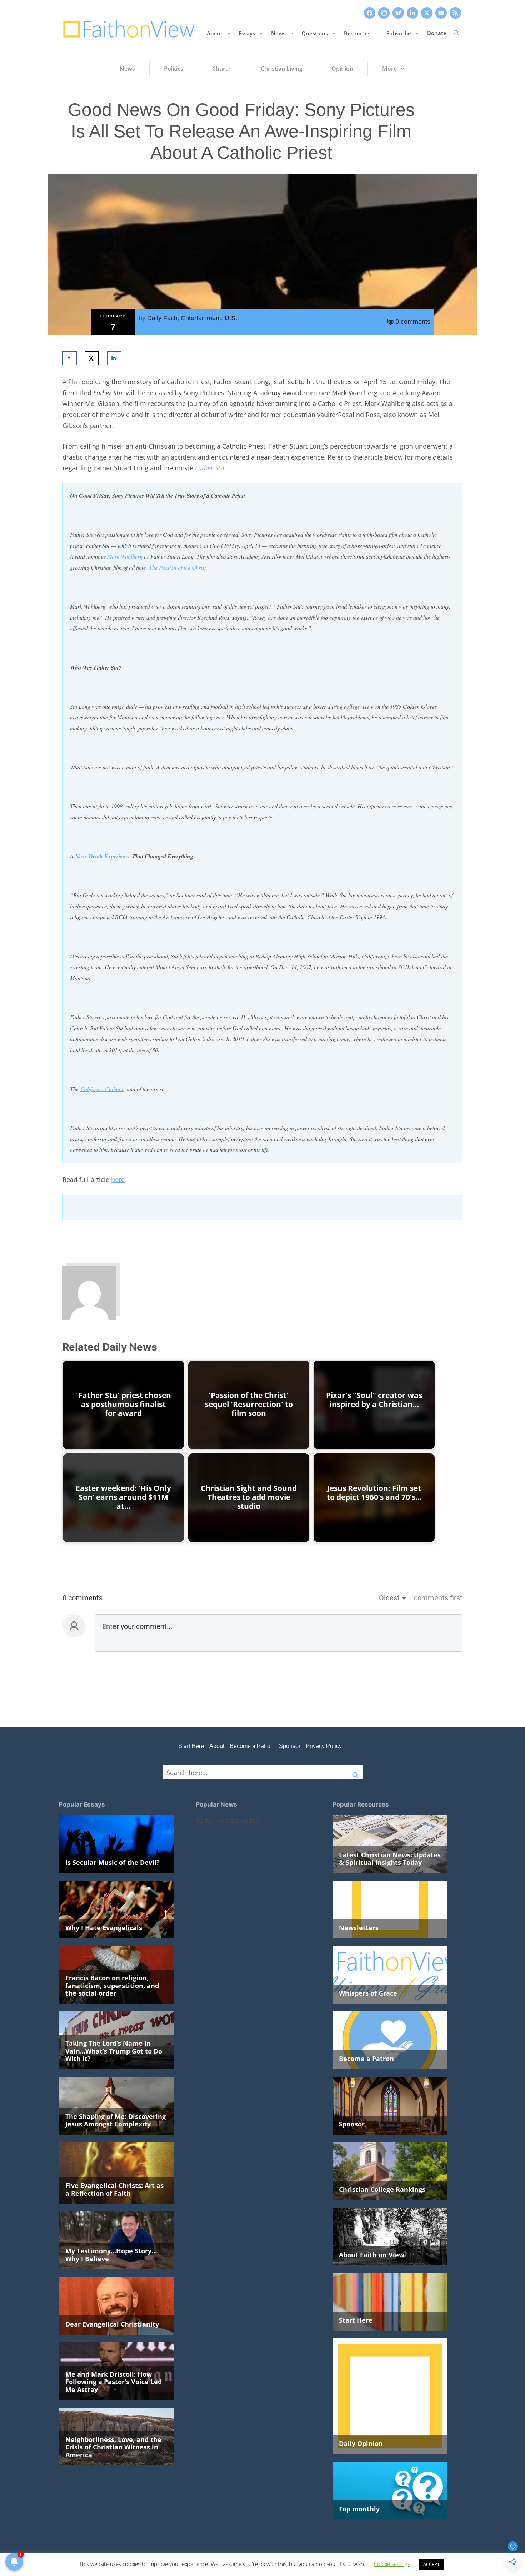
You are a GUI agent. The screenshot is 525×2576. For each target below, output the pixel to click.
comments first (438, 1598)
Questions (315, 33)
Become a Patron (252, 1746)
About (215, 33)
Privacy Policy (324, 1746)
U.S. (231, 318)
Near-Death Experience (103, 856)
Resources (357, 33)
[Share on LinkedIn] (114, 358)
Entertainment (201, 318)
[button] (456, 33)
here (118, 1179)
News (278, 33)
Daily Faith (162, 318)
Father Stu (209, 468)
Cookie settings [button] (392, 2564)
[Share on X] (92, 358)
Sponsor (290, 1746)
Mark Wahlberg (125, 556)
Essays (247, 33)
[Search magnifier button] (355, 1772)
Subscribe (399, 33)
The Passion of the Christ (177, 567)
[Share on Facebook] (70, 358)
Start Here (191, 1746)
